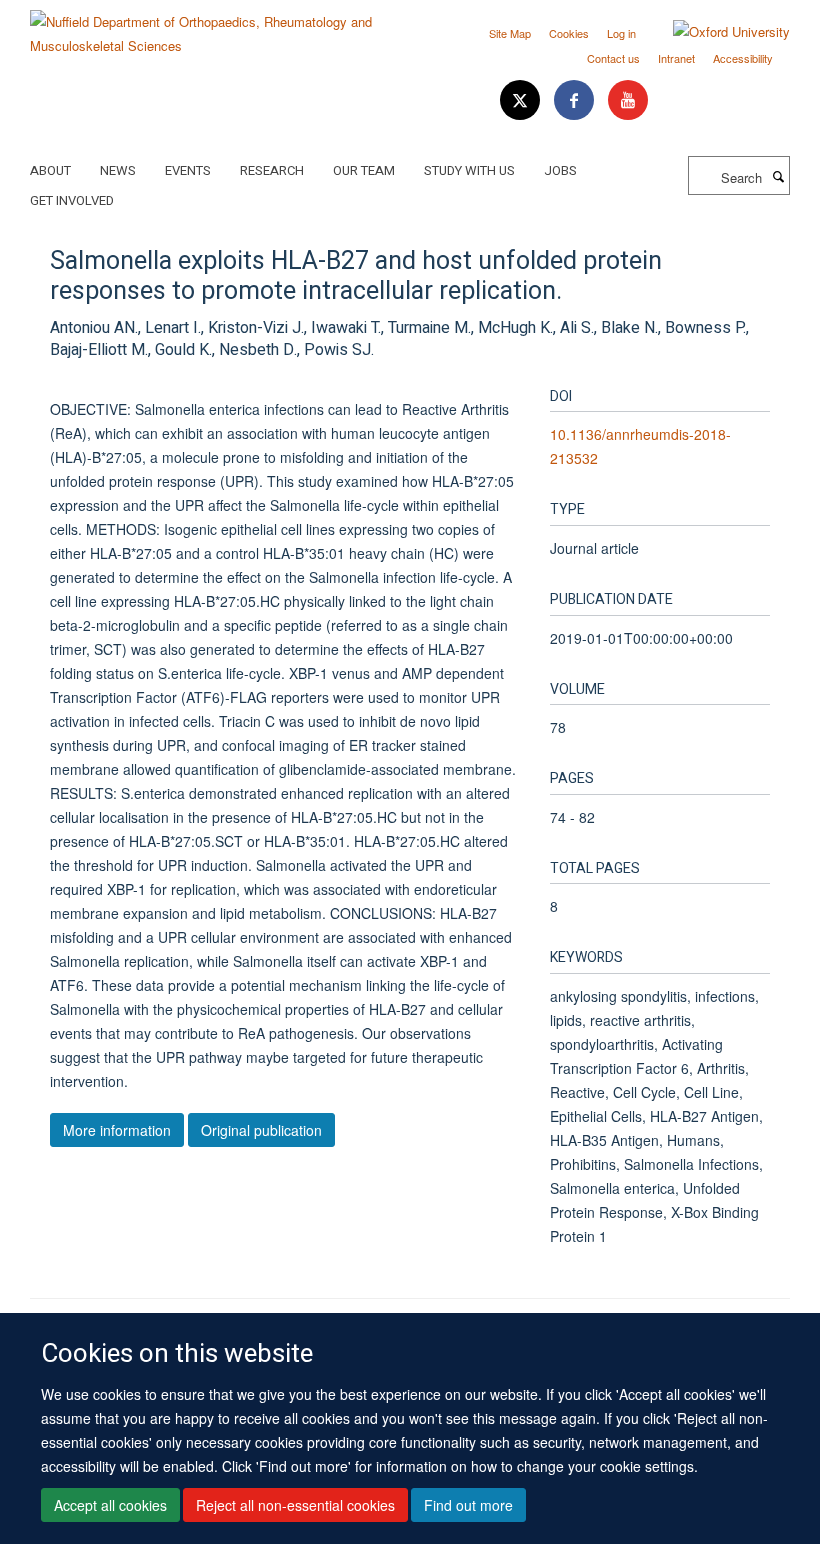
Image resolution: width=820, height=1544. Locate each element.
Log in (621, 33)
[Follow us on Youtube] (628, 100)
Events (188, 170)
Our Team (364, 170)
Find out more (468, 1505)
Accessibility (743, 58)
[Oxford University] (716, 32)
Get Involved (72, 200)
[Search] (778, 176)
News (118, 170)
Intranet (676, 58)
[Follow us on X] (522, 100)
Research (272, 170)
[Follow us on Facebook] (576, 100)
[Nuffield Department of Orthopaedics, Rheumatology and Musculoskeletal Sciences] (212, 26)
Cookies (569, 33)
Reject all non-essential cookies (295, 1505)
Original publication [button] (261, 1130)
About (50, 170)
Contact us (613, 58)
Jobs (560, 170)
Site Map (510, 33)
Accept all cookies (110, 1505)
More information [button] (117, 1130)
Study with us (469, 170)
